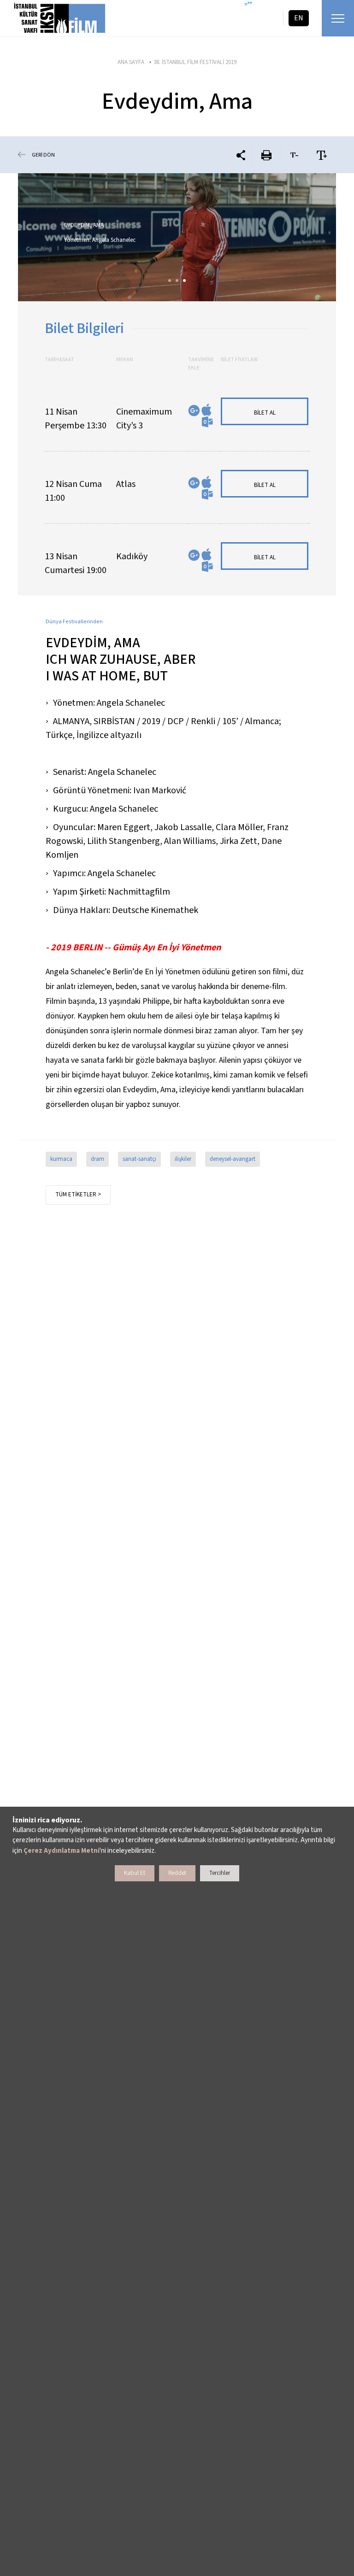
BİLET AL (265, 413)
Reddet (177, 1873)
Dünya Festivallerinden (74, 622)
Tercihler (220, 1873)
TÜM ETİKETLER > (78, 1194)
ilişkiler (183, 1159)
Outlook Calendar (207, 422)
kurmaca (61, 1159)
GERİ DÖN (43, 155)
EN (299, 18)
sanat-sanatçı (139, 1159)
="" (248, 5)
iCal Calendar (206, 410)
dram (97, 1159)
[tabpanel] (177, 237)
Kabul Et (135, 1873)
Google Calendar (194, 411)
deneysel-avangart (233, 1159)
